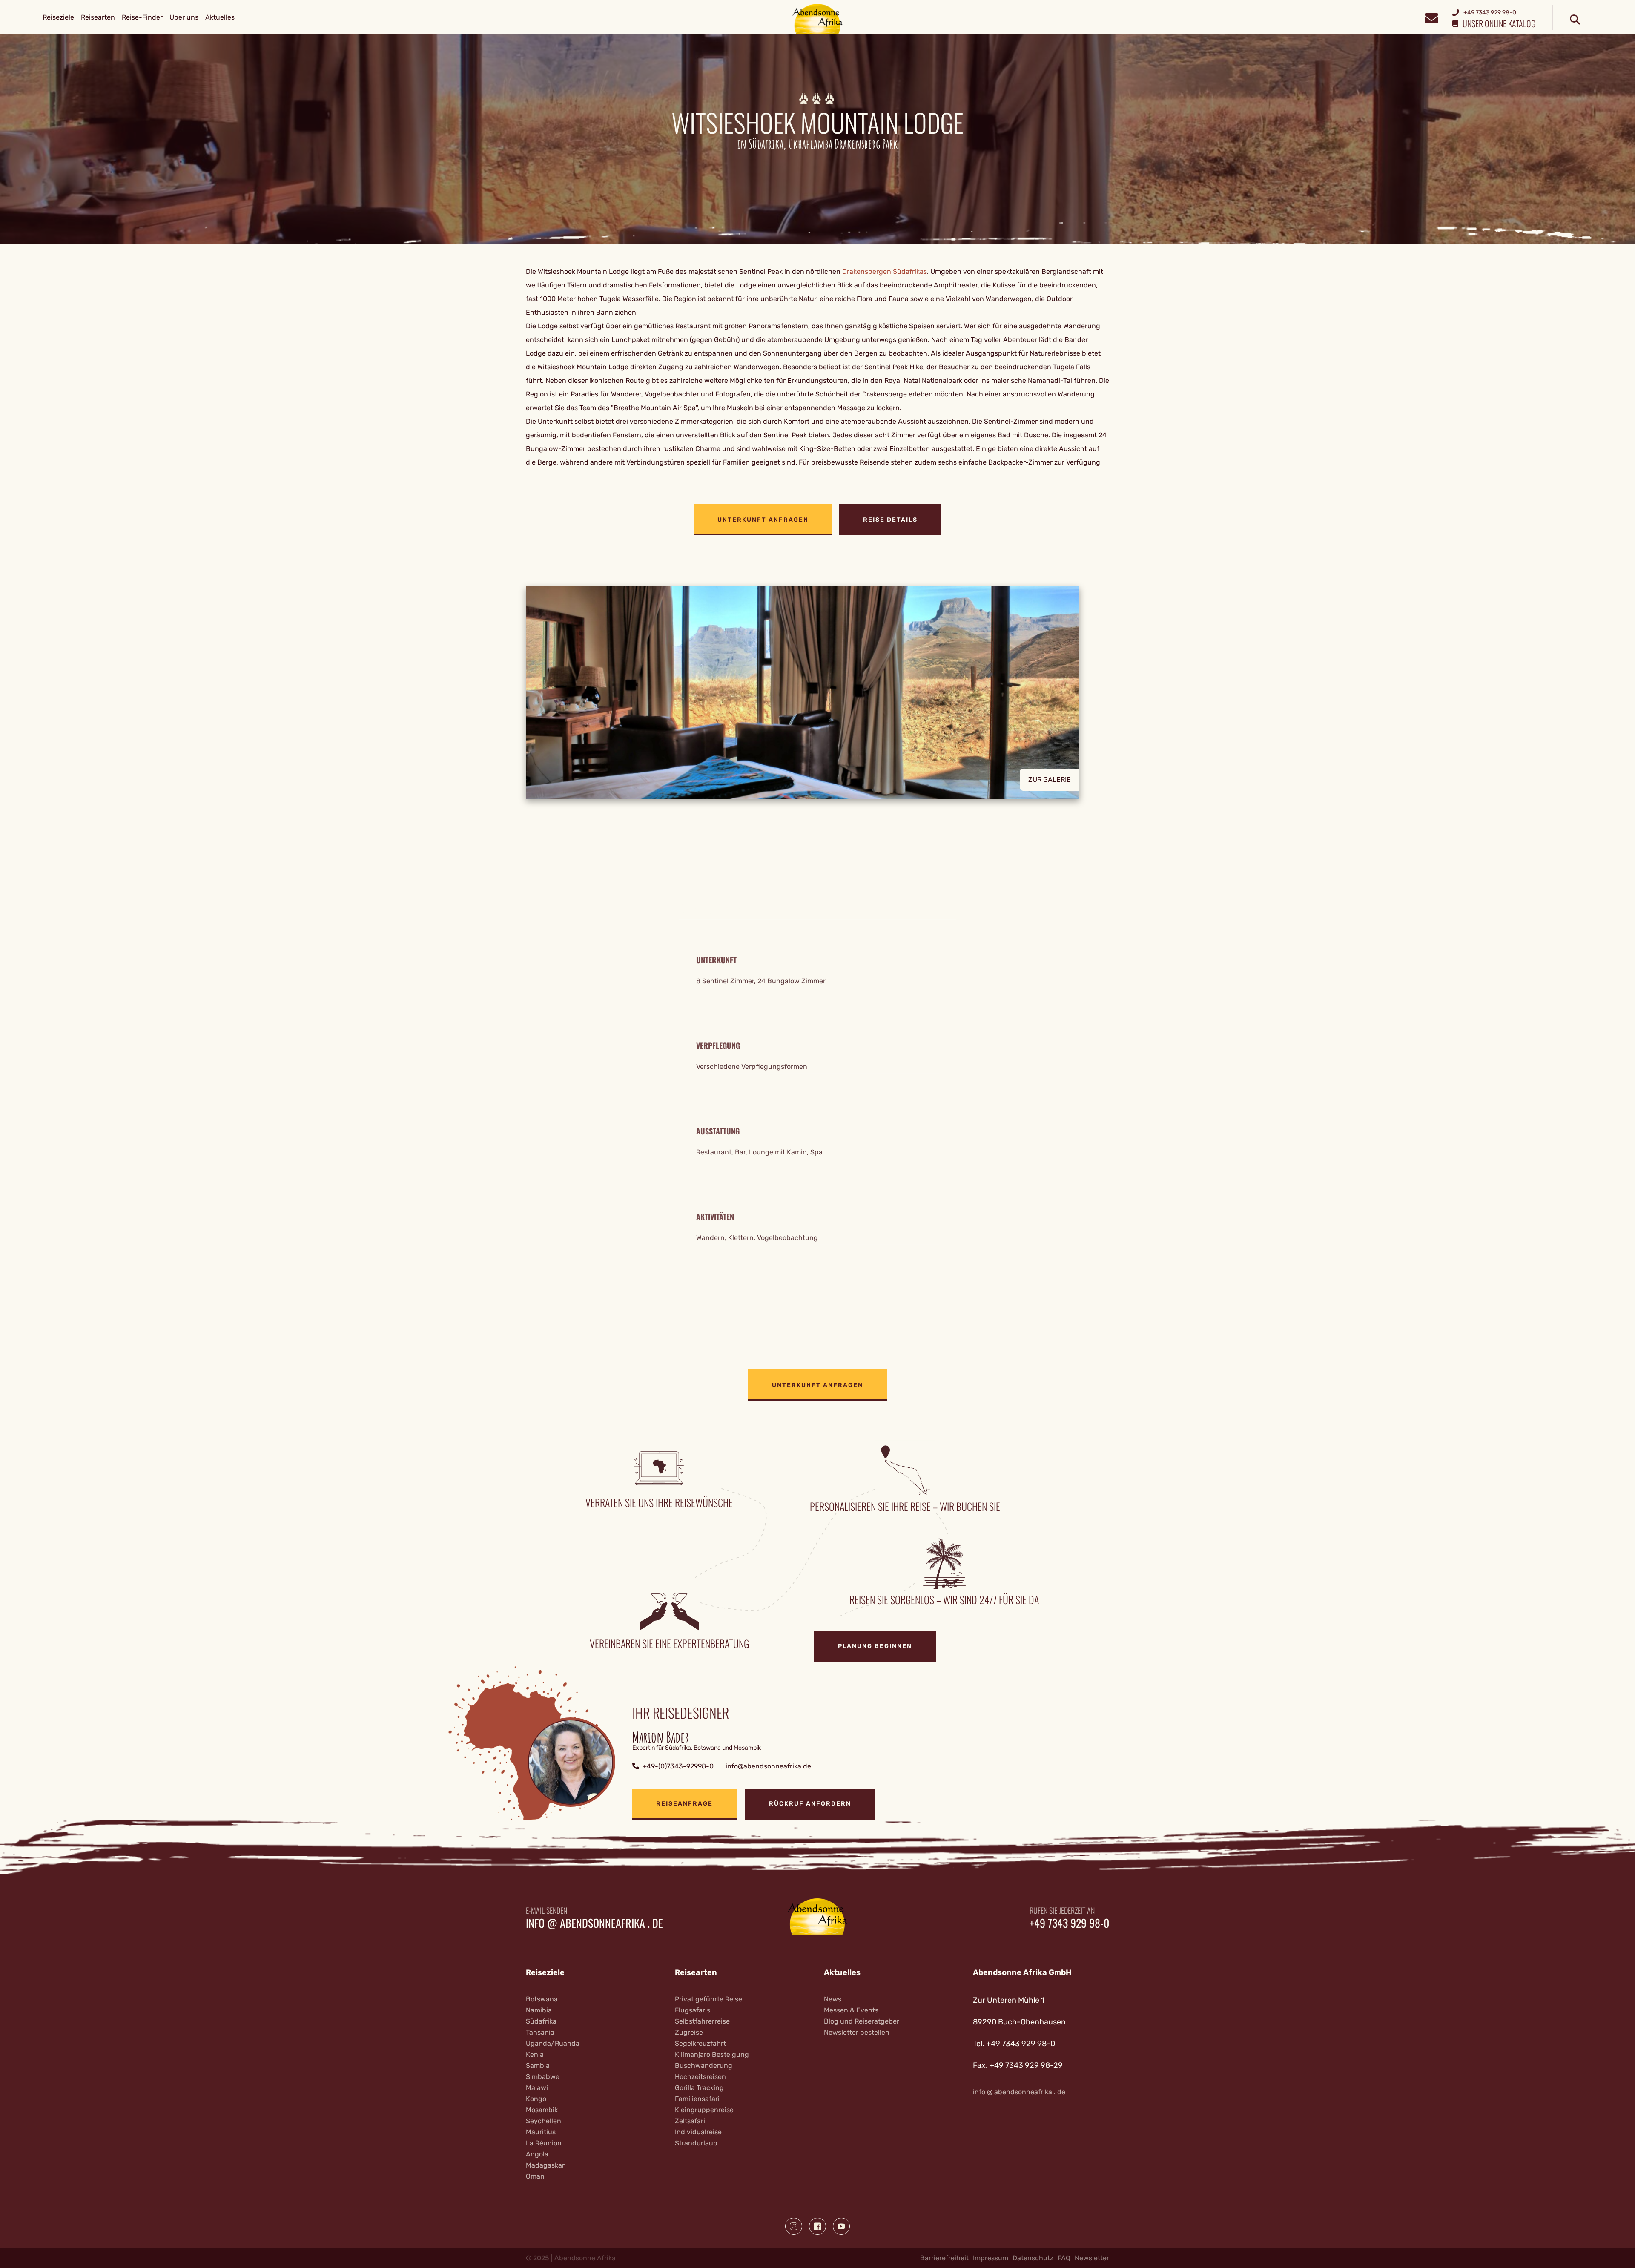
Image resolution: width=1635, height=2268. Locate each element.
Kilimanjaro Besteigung (712, 2054)
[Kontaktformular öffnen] (1431, 17)
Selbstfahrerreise (702, 2021)
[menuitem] (58, 17)
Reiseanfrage (684, 1804)
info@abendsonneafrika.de (768, 1766)
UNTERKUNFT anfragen (763, 520)
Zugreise (689, 2032)
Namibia (539, 2010)
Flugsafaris (693, 2010)
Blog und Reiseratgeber (862, 2021)
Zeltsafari (690, 2121)
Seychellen (544, 2121)
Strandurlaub (696, 2143)
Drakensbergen (867, 271)
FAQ (1064, 2258)
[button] (817, 693)
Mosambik (542, 2110)
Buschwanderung (704, 2066)
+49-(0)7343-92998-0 (678, 1766)
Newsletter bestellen (857, 2032)
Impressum (991, 2258)
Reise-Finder (142, 17)
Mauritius (541, 2132)
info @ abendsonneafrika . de (594, 1923)
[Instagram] (794, 2226)
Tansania (540, 2032)
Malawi (537, 2088)
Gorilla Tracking (699, 2088)
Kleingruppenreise (704, 2110)
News (833, 1999)
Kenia (535, 2054)
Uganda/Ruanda (553, 2043)
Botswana (542, 1999)
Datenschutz (1033, 2258)
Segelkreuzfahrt (700, 2043)
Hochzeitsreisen (700, 2077)
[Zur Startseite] (818, 19)
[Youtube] (841, 2226)
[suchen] (1575, 20)
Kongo (536, 2099)
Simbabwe (543, 2077)
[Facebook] (817, 2226)
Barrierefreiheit (944, 2258)
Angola (537, 2154)
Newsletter (1092, 2258)
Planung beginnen (875, 1646)
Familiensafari (697, 2099)
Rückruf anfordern (810, 1804)
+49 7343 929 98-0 (1069, 1923)
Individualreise (698, 2132)
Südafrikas (910, 271)
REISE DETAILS (890, 520)
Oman (535, 2176)
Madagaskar (545, 2165)
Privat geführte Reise (708, 1999)
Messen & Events (851, 2010)
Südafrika (541, 2021)
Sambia (538, 2066)
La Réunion (544, 2143)
